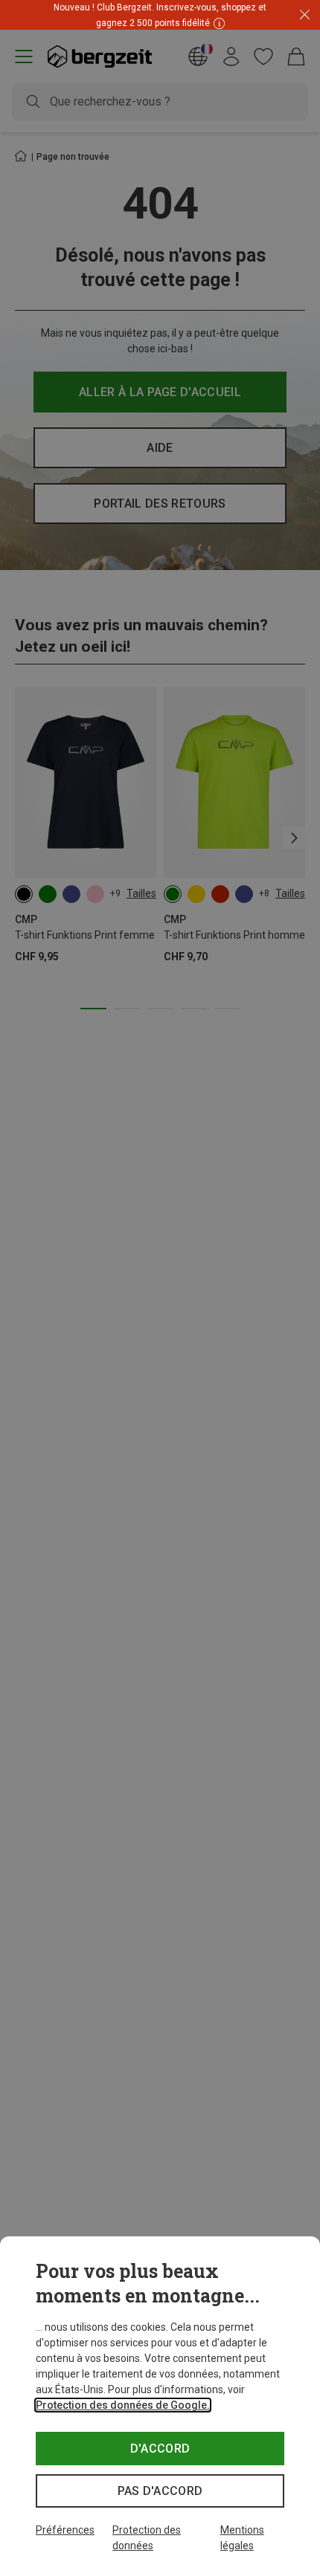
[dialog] (160, 2406)
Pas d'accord (160, 2491)
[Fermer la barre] (305, 15)
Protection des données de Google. (123, 2405)
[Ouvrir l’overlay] (160, 29)
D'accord (160, 2449)
